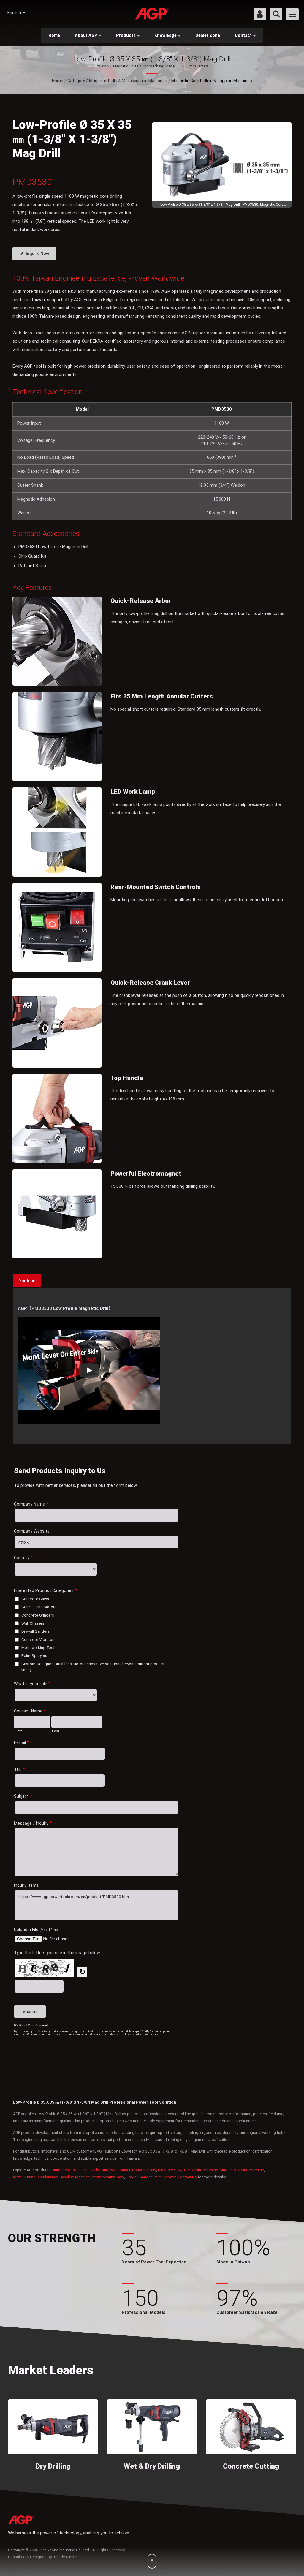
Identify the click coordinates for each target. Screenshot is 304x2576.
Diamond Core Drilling (70, 2170)
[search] (276, 14)
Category (76, 81)
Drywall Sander (139, 2177)
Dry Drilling (53, 2466)
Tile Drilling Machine (201, 2170)
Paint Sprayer (165, 2177)
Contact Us (187, 2177)
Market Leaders (51, 2370)
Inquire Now (37, 254)
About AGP (87, 35)
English (15, 13)
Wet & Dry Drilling (152, 2466)
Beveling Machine (75, 2177)
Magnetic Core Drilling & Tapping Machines (212, 81)
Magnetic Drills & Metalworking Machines (128, 81)
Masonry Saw (170, 2170)
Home (54, 35)
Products (126, 35)
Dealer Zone (208, 35)
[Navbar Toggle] (292, 14)
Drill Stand (99, 2170)
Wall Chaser (120, 2170)
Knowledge (166, 35)
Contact (244, 35)
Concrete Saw (144, 2170)
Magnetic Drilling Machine (242, 2170)
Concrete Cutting (251, 2466)
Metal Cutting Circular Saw (35, 2177)
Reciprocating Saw (108, 2177)
